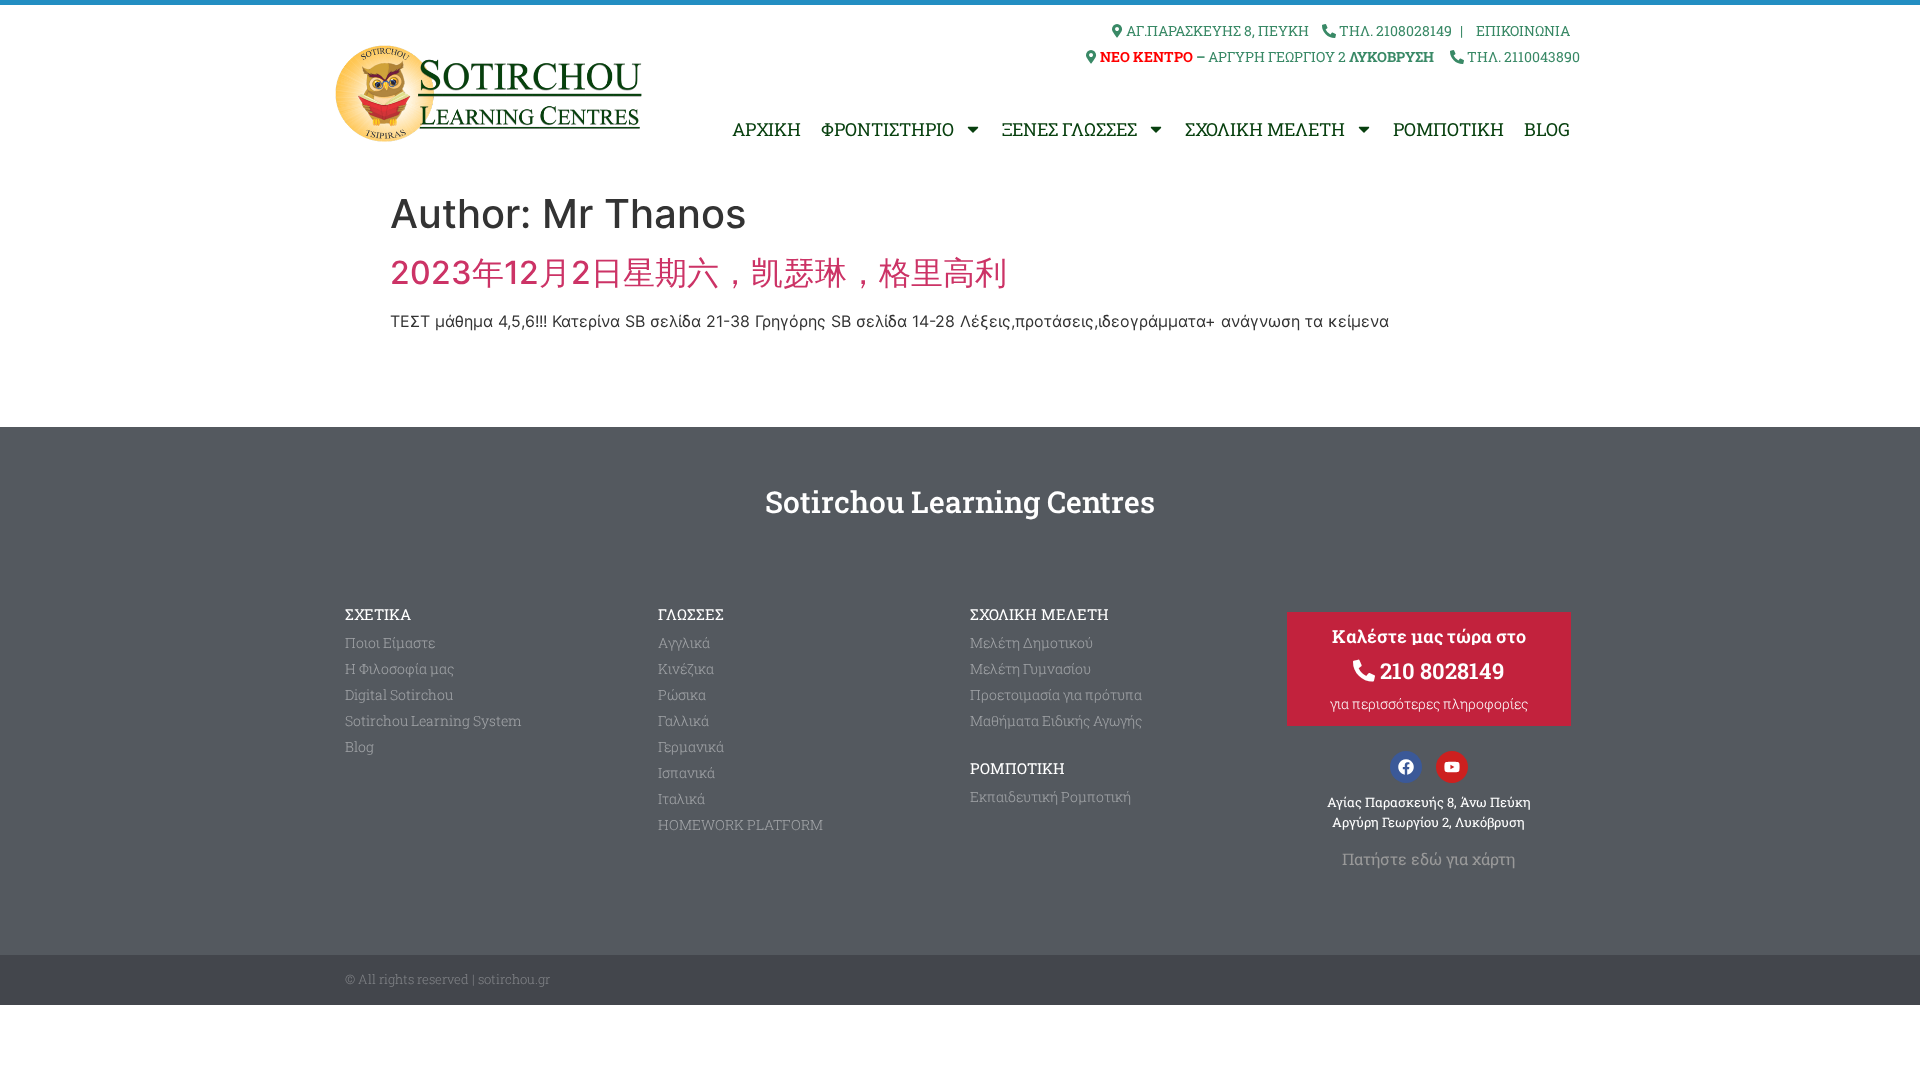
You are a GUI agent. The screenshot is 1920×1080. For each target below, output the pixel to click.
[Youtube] (1452, 767)
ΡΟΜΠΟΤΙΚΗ (1448, 129)
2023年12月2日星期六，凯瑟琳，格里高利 (698, 272)
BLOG (1547, 129)
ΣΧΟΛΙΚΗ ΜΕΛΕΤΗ (1265, 129)
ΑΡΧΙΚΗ (766, 129)
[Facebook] (1406, 767)
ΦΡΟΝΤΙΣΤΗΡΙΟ (887, 129)
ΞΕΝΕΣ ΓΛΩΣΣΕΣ (1069, 129)
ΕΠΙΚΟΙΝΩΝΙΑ (1523, 30)
